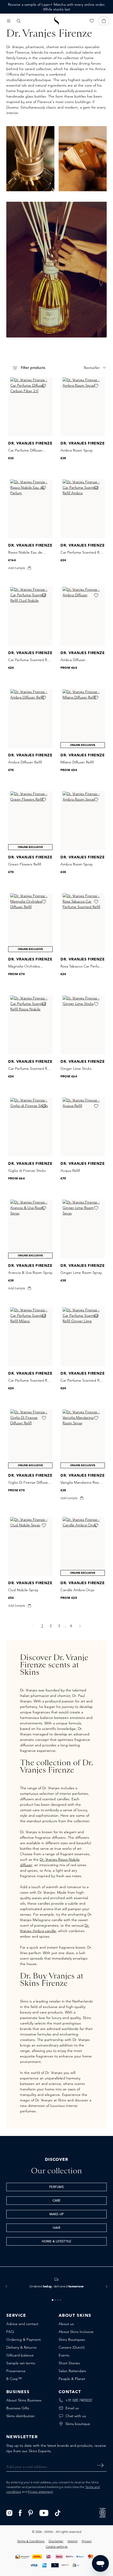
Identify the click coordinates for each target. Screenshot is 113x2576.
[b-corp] (102, 2512)
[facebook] (20, 2512)
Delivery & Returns (21, 2347)
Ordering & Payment (24, 2339)
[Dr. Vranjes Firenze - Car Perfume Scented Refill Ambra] (83, 509)
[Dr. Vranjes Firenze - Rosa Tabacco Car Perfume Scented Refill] (83, 923)
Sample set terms (21, 2363)
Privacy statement (40, 2492)
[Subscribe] (100, 2465)
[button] (6, 2286)
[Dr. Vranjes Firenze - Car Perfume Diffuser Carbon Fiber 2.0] (30, 407)
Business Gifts (18, 2408)
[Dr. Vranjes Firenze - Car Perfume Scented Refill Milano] (30, 1337)
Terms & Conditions (31, 2541)
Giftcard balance (20, 2355)
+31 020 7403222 (79, 2400)
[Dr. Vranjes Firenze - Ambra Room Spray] (83, 407)
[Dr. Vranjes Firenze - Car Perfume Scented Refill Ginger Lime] (83, 1337)
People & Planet (72, 2379)
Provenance (16, 2371)
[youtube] (44, 2512)
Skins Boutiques (72, 2339)
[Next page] (80, 1626)
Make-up (57, 2214)
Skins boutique (78, 2424)
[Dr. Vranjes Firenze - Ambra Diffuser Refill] (30, 719)
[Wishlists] (92, 21)
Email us (72, 2408)
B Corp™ (14, 2379)
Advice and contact (22, 2324)
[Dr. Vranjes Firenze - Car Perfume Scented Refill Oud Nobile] (30, 616)
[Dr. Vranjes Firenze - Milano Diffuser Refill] (83, 719)
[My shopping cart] (104, 21)
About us (66, 2324)
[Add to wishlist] (44, 386)
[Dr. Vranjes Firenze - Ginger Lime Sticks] (83, 1025)
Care (57, 2201)
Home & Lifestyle (57, 2242)
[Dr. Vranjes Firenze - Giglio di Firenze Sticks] (30, 1127)
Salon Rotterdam (72, 2371)
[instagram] (9, 2512)
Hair (56, 2228)
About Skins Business (24, 2400)
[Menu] (9, 21)
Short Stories (69, 2363)
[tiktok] (58, 2512)
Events (64, 2355)
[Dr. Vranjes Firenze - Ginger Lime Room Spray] (83, 1229)
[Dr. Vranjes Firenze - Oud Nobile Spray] (30, 1546)
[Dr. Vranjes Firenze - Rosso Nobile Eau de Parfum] (30, 509)
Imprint (73, 2541)
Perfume (56, 2187)
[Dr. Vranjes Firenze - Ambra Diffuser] (83, 616)
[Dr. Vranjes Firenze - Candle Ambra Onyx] (83, 1546)
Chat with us (76, 2416)
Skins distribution (20, 2416)
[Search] (19, 21)
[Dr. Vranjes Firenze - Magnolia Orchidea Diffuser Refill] (30, 923)
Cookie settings (57, 2547)
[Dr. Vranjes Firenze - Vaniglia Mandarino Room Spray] (83, 1439)
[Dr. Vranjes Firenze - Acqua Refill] (83, 1127)
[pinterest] (31, 2512)
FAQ (10, 2332)
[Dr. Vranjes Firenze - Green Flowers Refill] (30, 821)
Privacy (87, 2541)
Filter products (32, 368)
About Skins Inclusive (76, 2332)
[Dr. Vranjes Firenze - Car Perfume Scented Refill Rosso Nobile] (30, 1025)
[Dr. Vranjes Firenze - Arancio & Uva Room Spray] (30, 1229)
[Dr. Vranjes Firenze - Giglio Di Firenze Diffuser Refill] (30, 1439)
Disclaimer (56, 2541)
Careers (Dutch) (72, 2347)
